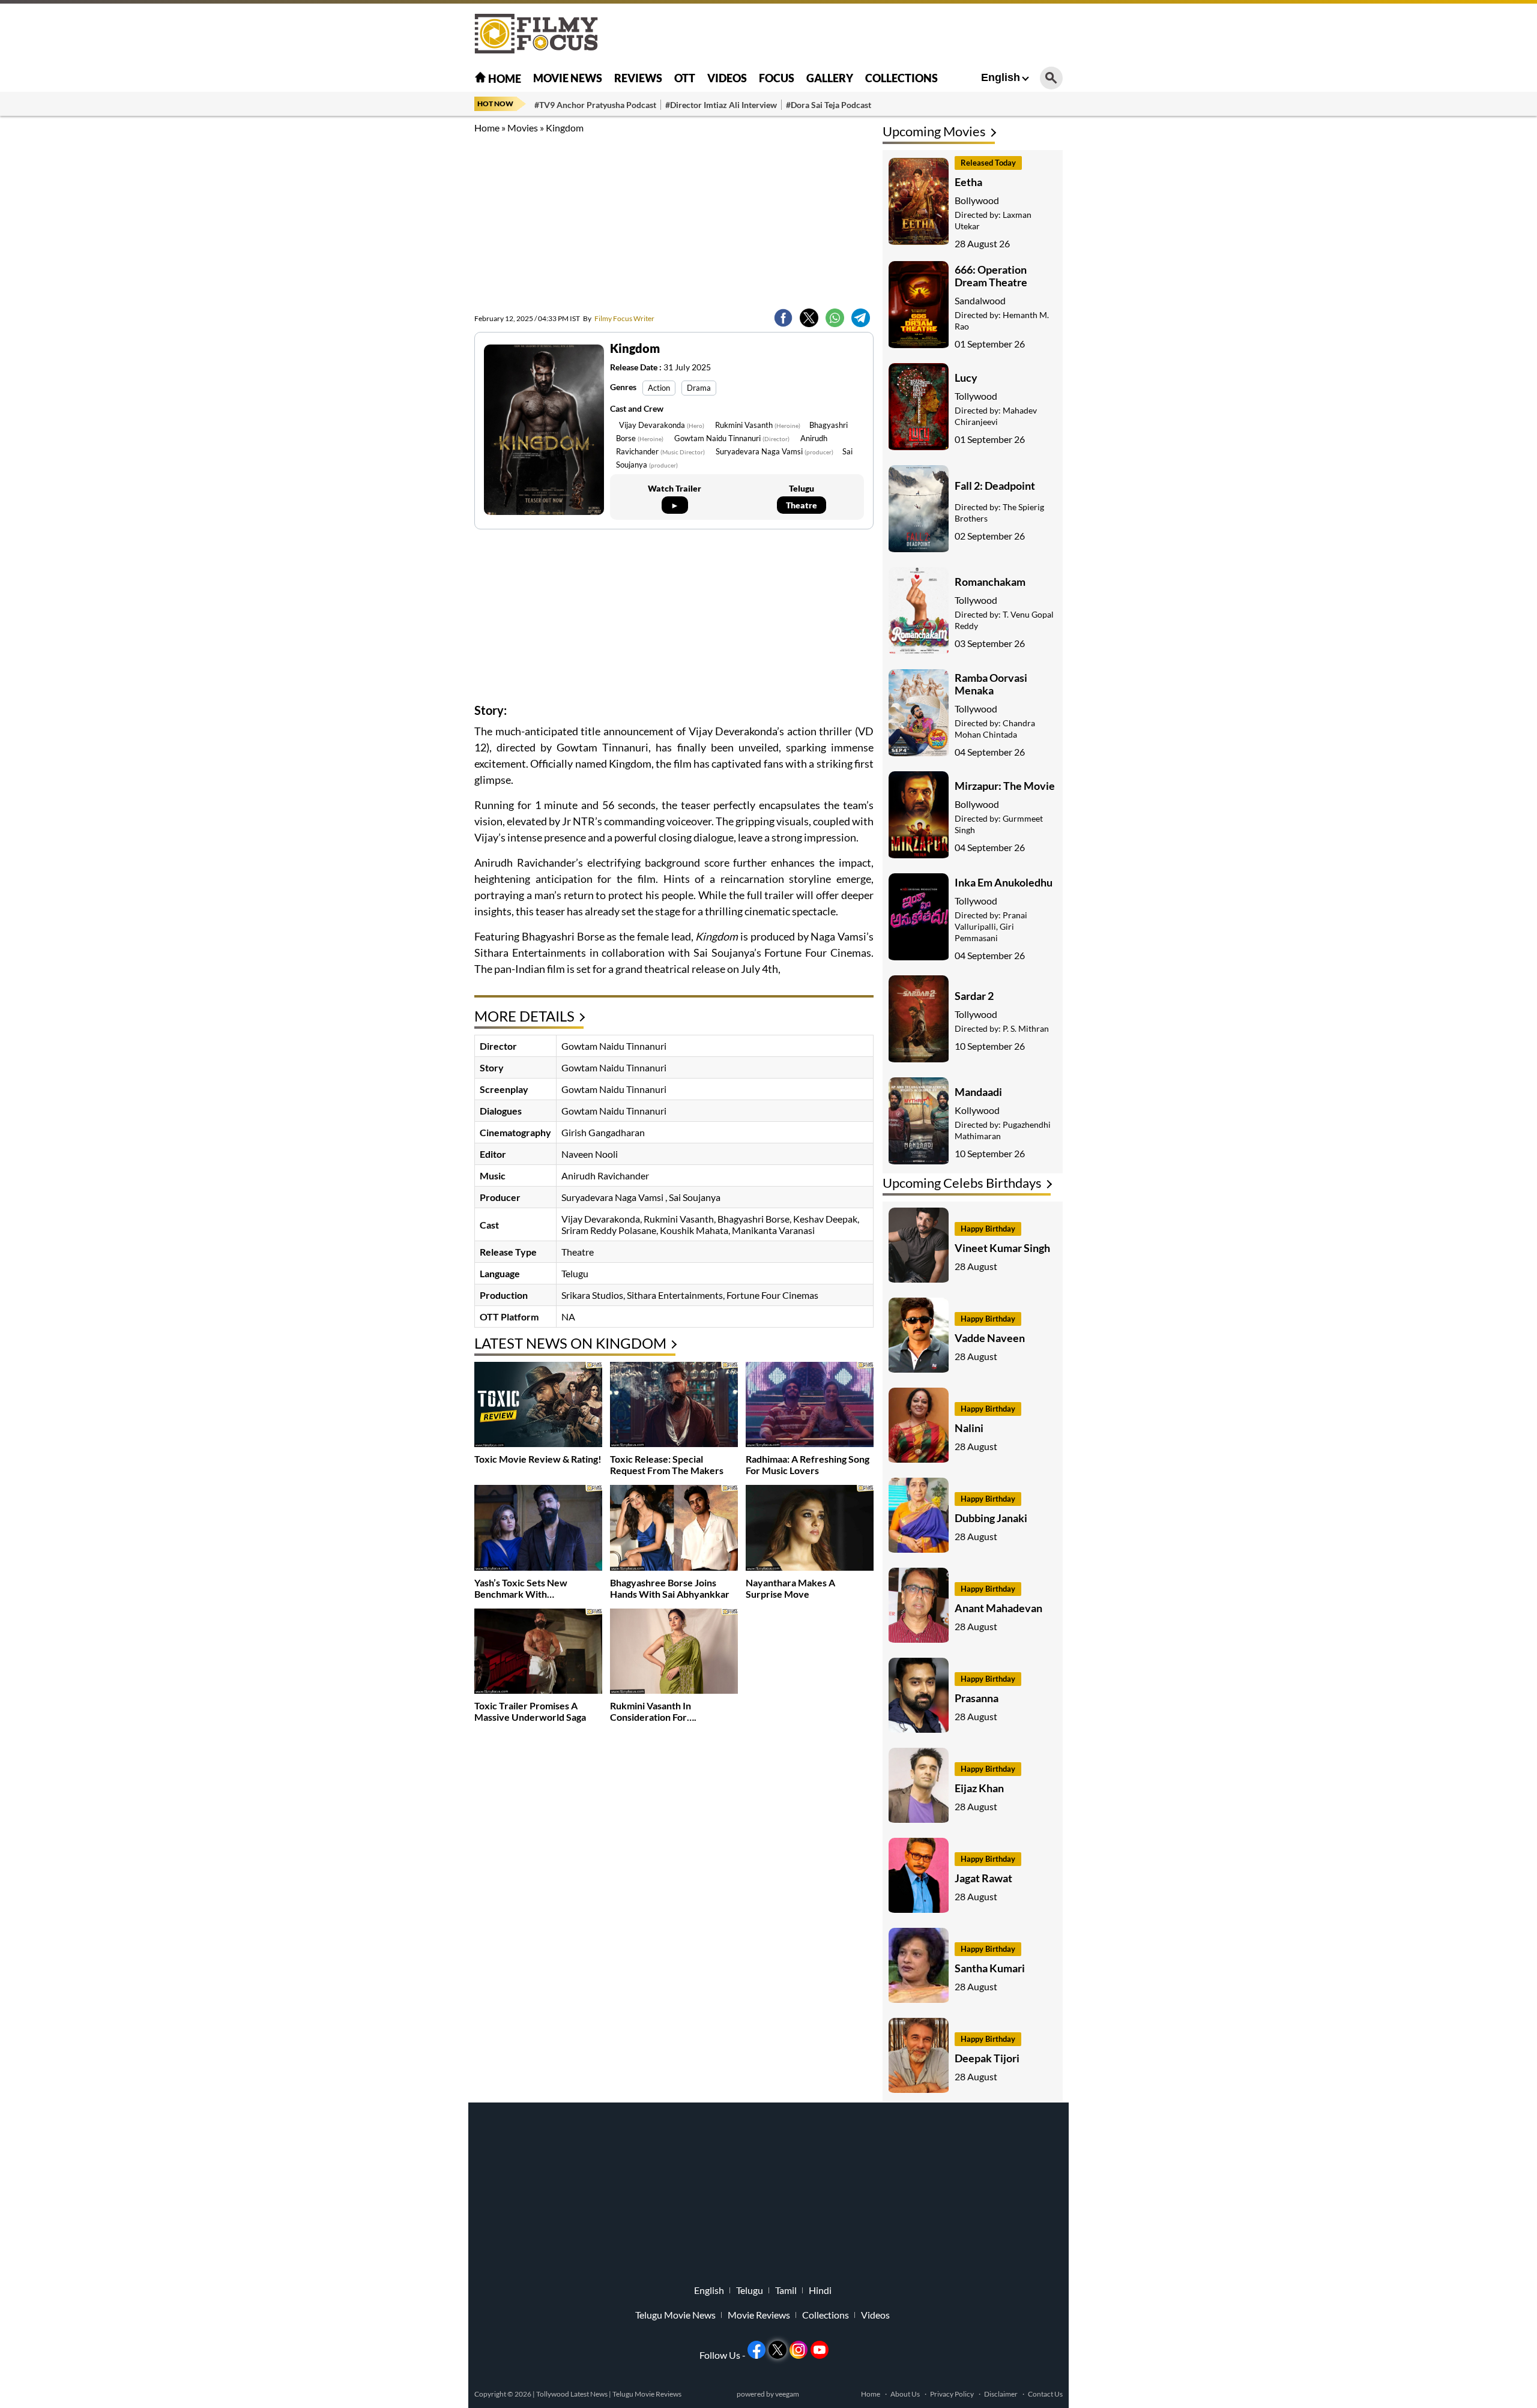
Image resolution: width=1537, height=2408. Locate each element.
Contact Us (1045, 2394)
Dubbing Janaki (991, 1518)
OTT (685, 78)
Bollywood (977, 200)
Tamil (786, 2290)
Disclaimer (1001, 2394)
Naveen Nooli (590, 1154)
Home (504, 79)
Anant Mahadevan (998, 1608)
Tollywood (976, 396)
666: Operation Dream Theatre (991, 276)
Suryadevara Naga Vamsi (775, 451)
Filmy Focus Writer (619, 318)
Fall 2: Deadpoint (995, 486)
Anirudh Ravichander (605, 1175)
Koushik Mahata (694, 1230)
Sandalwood (980, 300)
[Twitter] (809, 318)
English (1001, 77)
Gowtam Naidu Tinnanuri (732, 438)
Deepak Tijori (987, 2058)
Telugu (750, 2290)
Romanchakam (990, 582)
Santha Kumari (990, 1968)
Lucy (966, 378)
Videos (727, 78)
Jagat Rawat (983, 1878)
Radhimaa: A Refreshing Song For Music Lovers (808, 1464)
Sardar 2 (974, 996)
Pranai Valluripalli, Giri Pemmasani (991, 926)
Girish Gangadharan (603, 1132)
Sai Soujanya (695, 1197)
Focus (777, 78)
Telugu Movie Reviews (647, 2394)
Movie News (568, 78)
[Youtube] (820, 2350)
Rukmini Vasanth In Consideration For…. (653, 1711)
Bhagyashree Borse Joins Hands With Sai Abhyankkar (670, 1588)
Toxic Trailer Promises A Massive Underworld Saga (530, 1711)
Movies (523, 128)
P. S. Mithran (1026, 1028)
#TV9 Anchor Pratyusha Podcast (595, 105)
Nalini (969, 1428)
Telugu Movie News (675, 2315)
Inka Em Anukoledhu (1004, 882)
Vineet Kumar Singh (1002, 1248)
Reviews (638, 78)
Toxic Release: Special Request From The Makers (667, 1464)
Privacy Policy (952, 2394)
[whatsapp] (835, 318)
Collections (901, 78)
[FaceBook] (783, 318)
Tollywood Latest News (572, 2394)
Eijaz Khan (979, 1788)
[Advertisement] (408, 300)
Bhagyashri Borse (753, 1219)
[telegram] (861, 318)
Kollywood (977, 1110)
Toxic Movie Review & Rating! (538, 1459)
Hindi (820, 2290)
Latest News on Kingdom (570, 1343)
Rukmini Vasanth (758, 425)
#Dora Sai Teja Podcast (829, 105)
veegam (787, 2394)
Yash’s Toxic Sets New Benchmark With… (521, 1588)
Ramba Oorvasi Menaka (991, 684)
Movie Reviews (759, 2315)
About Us (905, 2394)
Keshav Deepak (825, 1219)
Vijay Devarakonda (662, 425)
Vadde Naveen (990, 1338)
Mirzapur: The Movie (1005, 786)
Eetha (968, 182)
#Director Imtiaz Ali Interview (721, 105)
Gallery (830, 78)
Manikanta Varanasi (773, 1230)
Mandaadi (978, 1092)
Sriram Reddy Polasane (609, 1230)
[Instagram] (799, 2350)
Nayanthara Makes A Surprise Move (790, 1588)
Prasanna (977, 1698)
